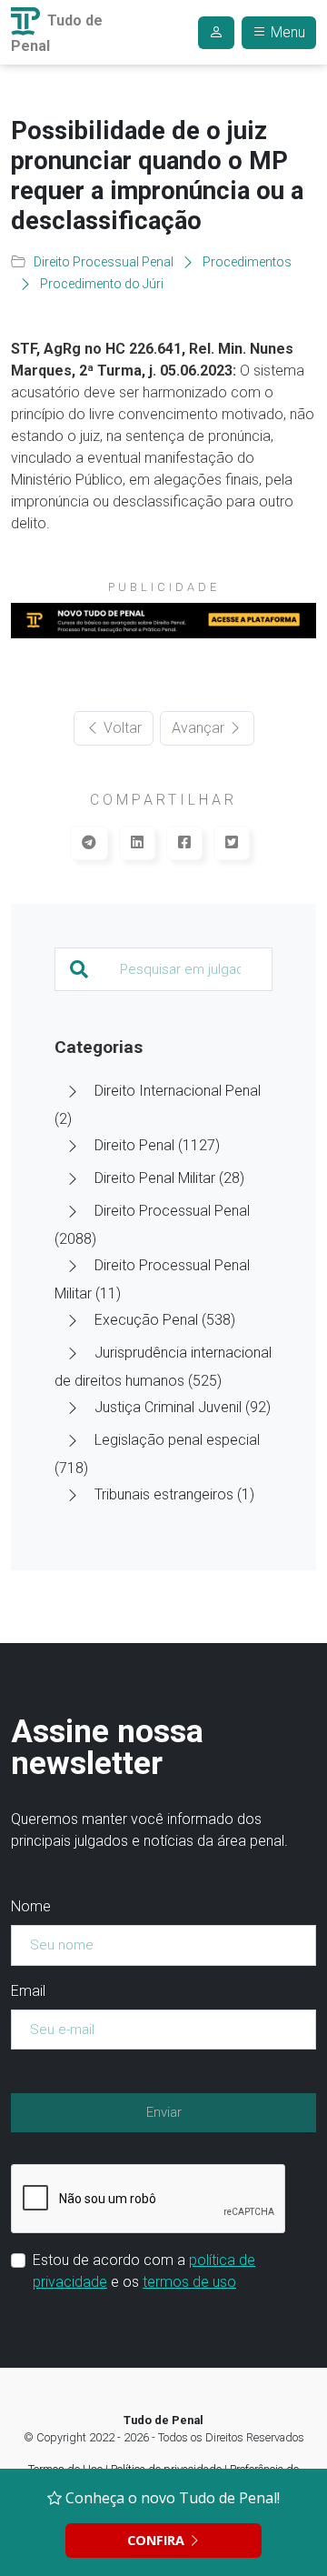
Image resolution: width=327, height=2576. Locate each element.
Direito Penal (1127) (157, 1145)
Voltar (121, 728)
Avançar (200, 728)
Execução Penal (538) (165, 1320)
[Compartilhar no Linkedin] (137, 843)
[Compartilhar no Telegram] (89, 843)
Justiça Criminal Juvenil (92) (183, 1407)
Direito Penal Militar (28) (169, 1178)
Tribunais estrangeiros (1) (174, 1494)
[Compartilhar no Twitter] (232, 843)
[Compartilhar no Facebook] (184, 843)
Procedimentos (247, 262)
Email (28, 1991)
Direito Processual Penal (104, 262)
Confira (158, 2540)
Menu (286, 32)
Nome (31, 1906)
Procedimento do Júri (102, 284)
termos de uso (189, 2282)
